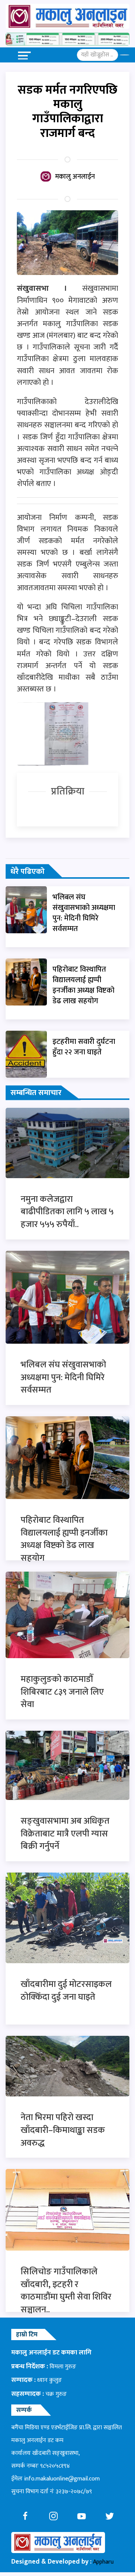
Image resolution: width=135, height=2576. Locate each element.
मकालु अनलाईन (75, 177)
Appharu (103, 2562)
